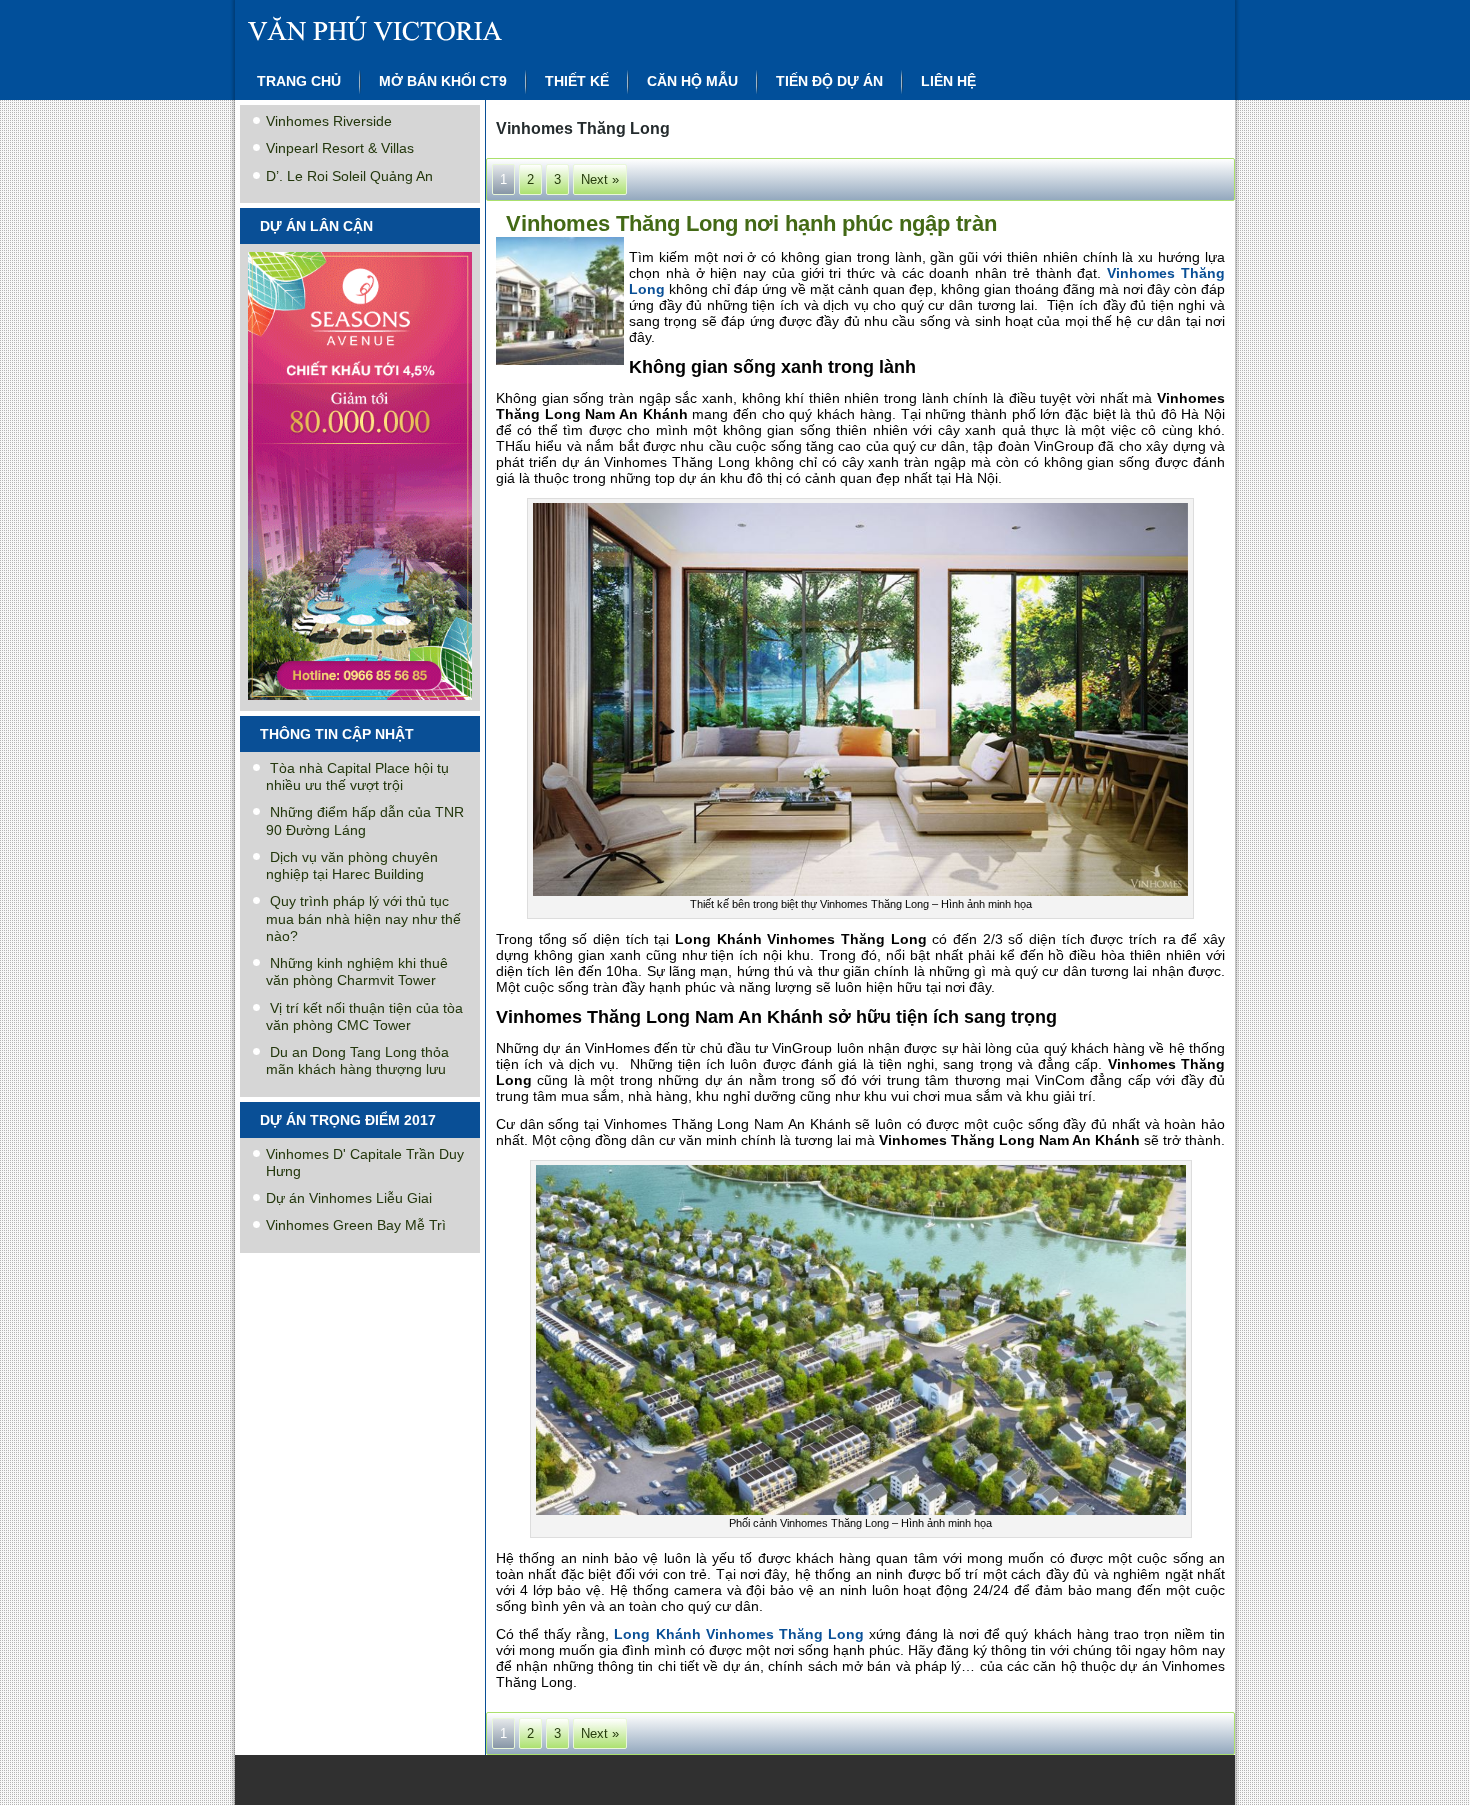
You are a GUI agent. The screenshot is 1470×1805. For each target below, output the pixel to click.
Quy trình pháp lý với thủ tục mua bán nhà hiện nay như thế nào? (363, 918)
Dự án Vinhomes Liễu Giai (349, 1198)
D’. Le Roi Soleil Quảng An (349, 176)
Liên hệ (948, 81)
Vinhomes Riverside (329, 121)
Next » (600, 179)
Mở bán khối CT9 (443, 81)
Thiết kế (577, 81)
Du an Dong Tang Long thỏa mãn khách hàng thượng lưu (357, 1060)
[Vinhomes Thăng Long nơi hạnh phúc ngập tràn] (562, 365)
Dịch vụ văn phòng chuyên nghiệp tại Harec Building (352, 865)
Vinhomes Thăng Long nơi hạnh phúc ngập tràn (751, 223)
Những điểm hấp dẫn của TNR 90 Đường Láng (365, 820)
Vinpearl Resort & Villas (340, 148)
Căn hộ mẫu (692, 81)
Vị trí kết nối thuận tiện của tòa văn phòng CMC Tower (364, 1016)
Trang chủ (299, 81)
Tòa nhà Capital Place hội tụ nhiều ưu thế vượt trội (357, 776)
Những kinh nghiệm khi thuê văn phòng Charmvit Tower (357, 971)
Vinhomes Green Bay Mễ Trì (356, 1225)
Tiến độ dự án (829, 81)
